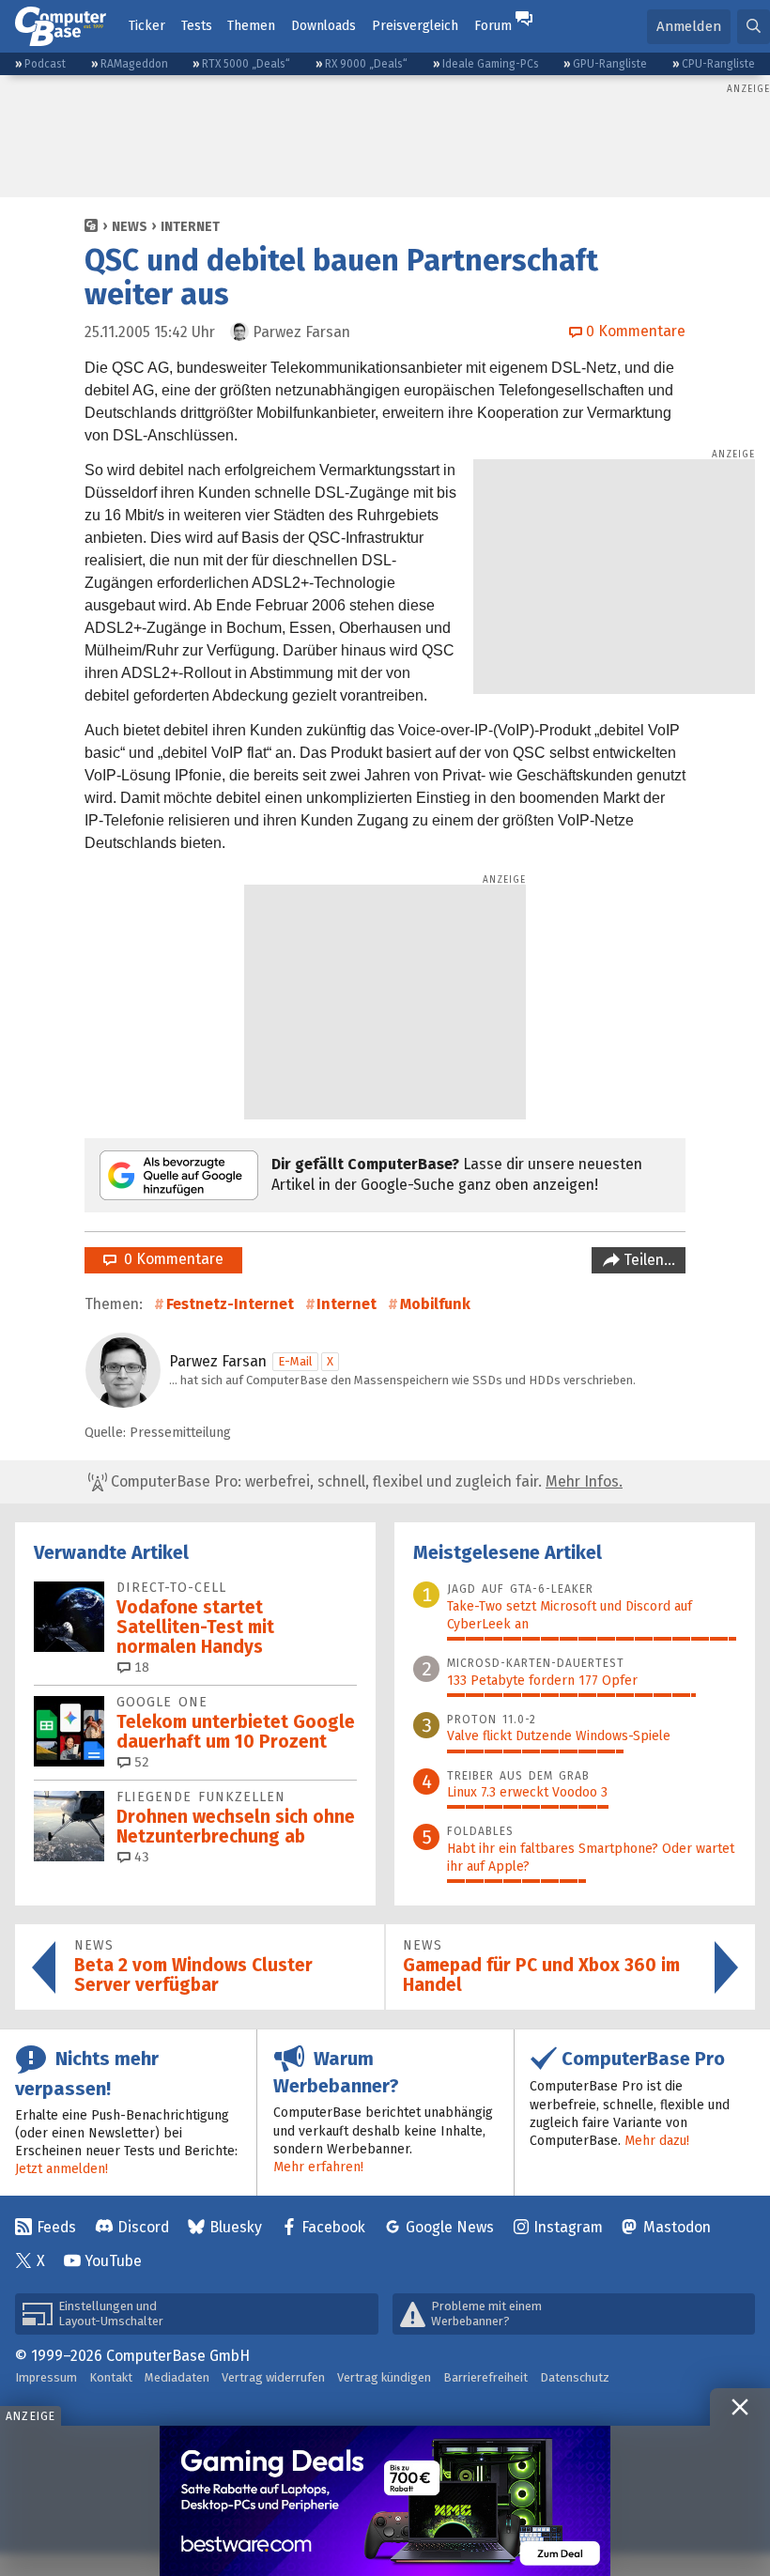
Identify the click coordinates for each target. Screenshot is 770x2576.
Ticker (147, 26)
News (130, 227)
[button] (754, 27)
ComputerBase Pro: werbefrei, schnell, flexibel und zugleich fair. (365, 1481)
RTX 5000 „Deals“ (246, 64)
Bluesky (236, 2227)
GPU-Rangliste (610, 64)
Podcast (45, 64)
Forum (493, 26)
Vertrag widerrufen (273, 2377)
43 (140, 1857)
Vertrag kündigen (384, 2377)
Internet (190, 227)
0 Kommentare (170, 1259)
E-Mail (295, 1361)
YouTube (113, 2261)
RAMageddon (134, 64)
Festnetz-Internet (230, 1304)
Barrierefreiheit (485, 2377)
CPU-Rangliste (718, 64)
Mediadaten (177, 2377)
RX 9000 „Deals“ (366, 64)
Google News (450, 2227)
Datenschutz (575, 2377)
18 (140, 1667)
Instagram (568, 2227)
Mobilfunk (435, 1304)
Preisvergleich (415, 26)
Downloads (323, 26)
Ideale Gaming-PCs (491, 64)
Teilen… (647, 1260)
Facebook (333, 2227)
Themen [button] (251, 26)
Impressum (46, 2377)
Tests (197, 26)
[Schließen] (740, 2407)
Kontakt (111, 2377)
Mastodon (677, 2227)
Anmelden (689, 26)
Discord (143, 2227)
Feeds (56, 2227)
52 (140, 1762)
